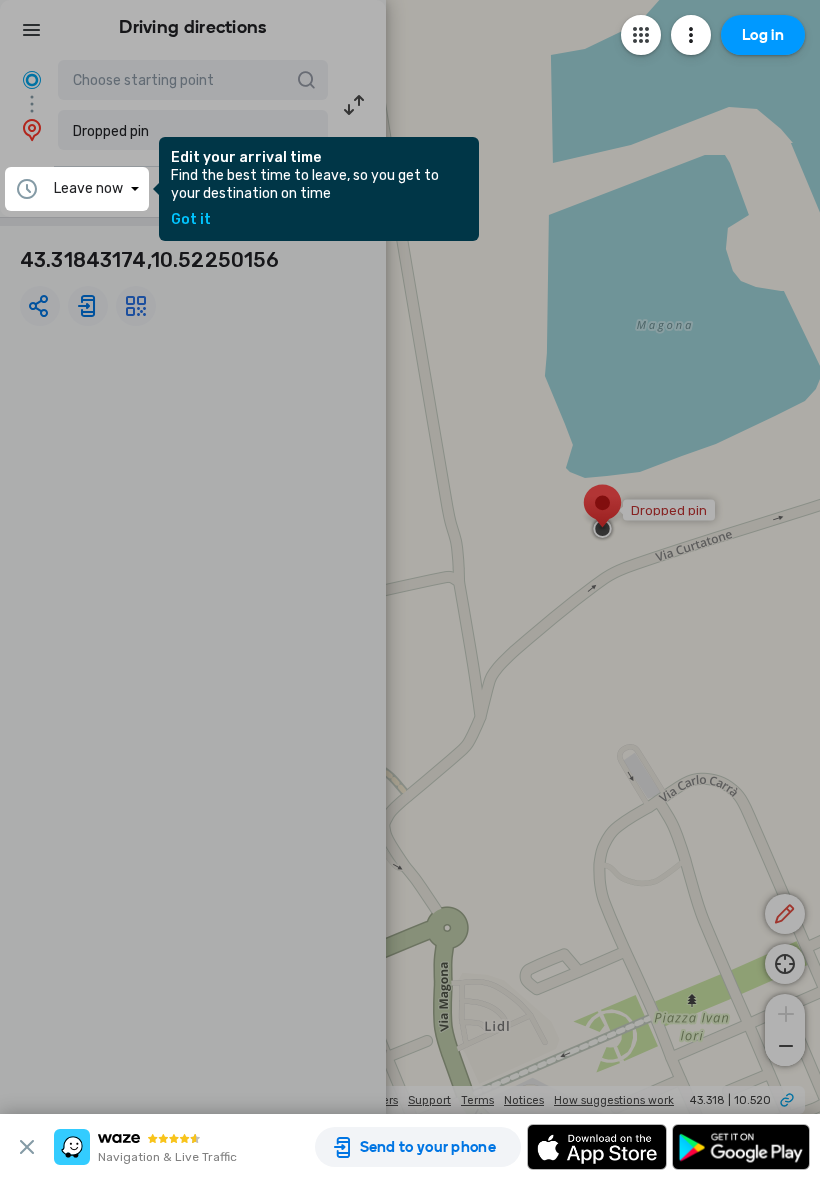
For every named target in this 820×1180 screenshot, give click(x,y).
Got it (191, 220)
